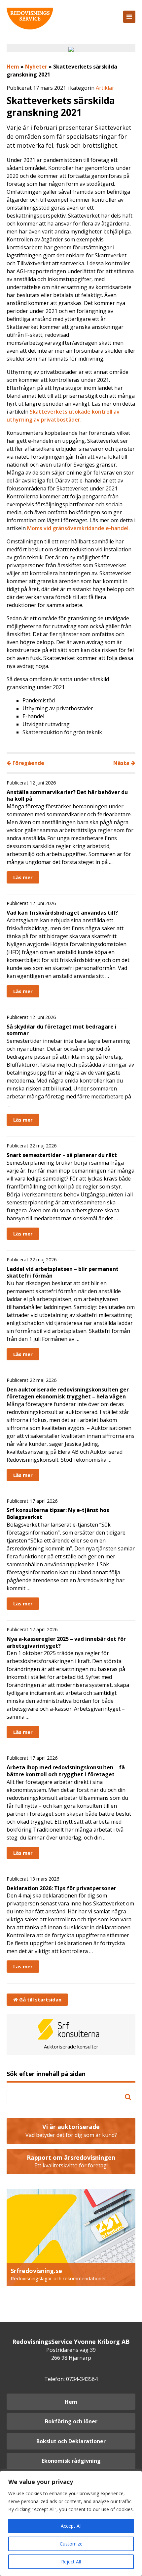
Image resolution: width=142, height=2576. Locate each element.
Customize (71, 2544)
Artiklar (105, 88)
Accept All (71, 2526)
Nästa (122, 763)
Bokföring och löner (71, 2421)
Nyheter (36, 67)
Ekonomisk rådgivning (71, 2461)
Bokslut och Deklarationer (71, 2441)
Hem (13, 67)
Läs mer (23, 877)
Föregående (28, 763)
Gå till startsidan (40, 1999)
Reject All (71, 2562)
